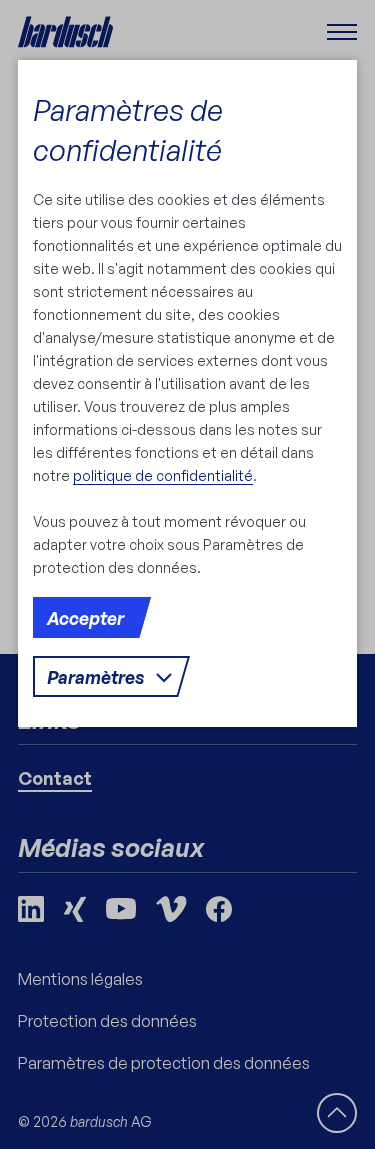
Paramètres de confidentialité (128, 129)
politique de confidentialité (163, 475)
